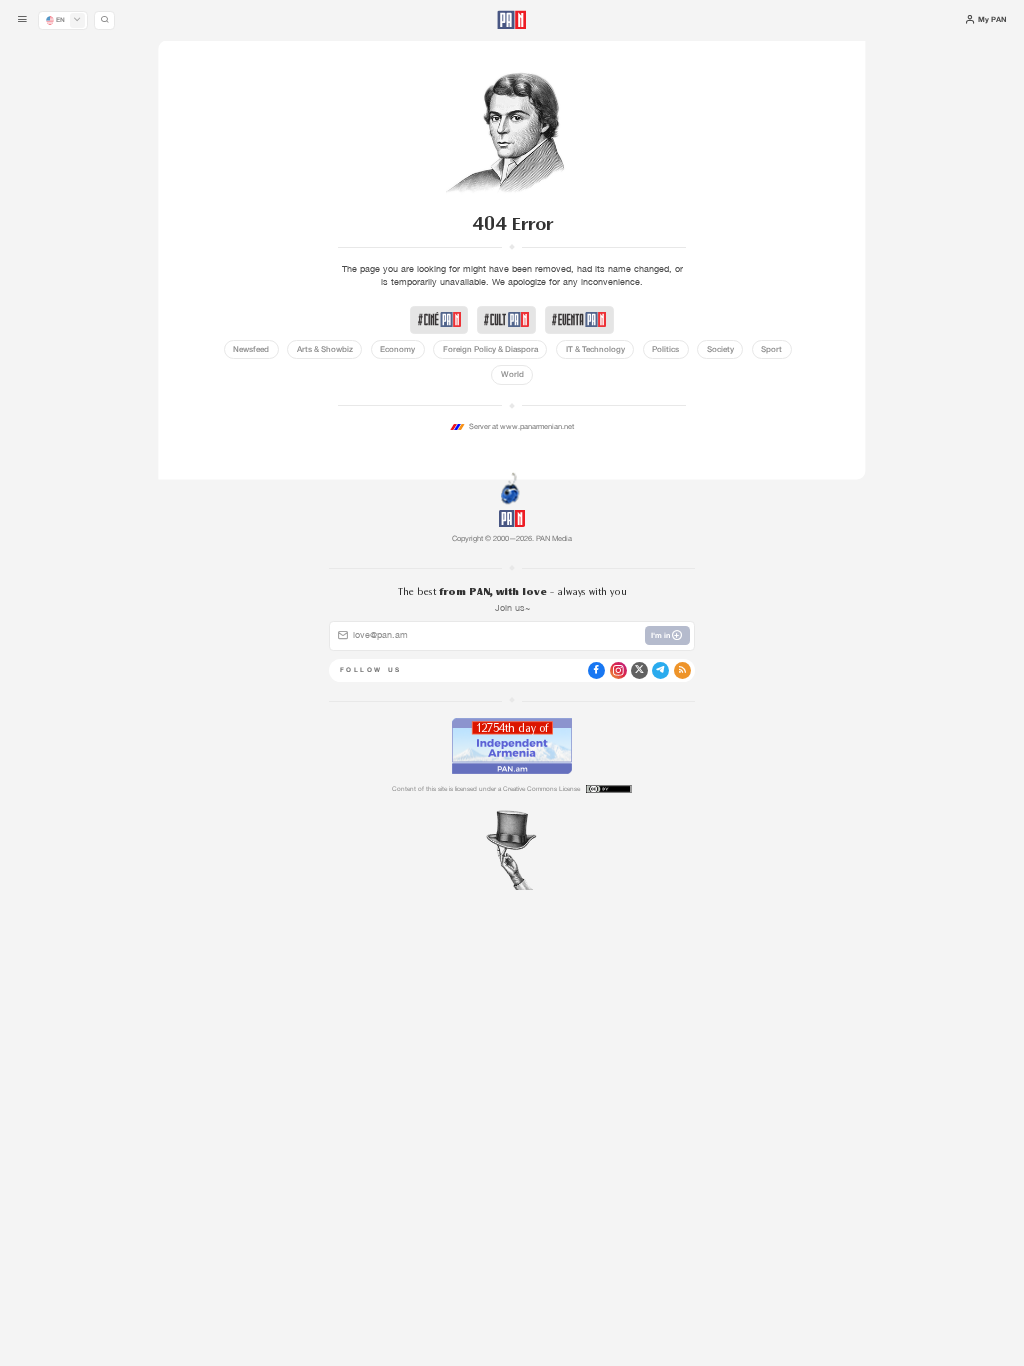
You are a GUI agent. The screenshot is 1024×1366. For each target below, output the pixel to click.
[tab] (643, 348)
